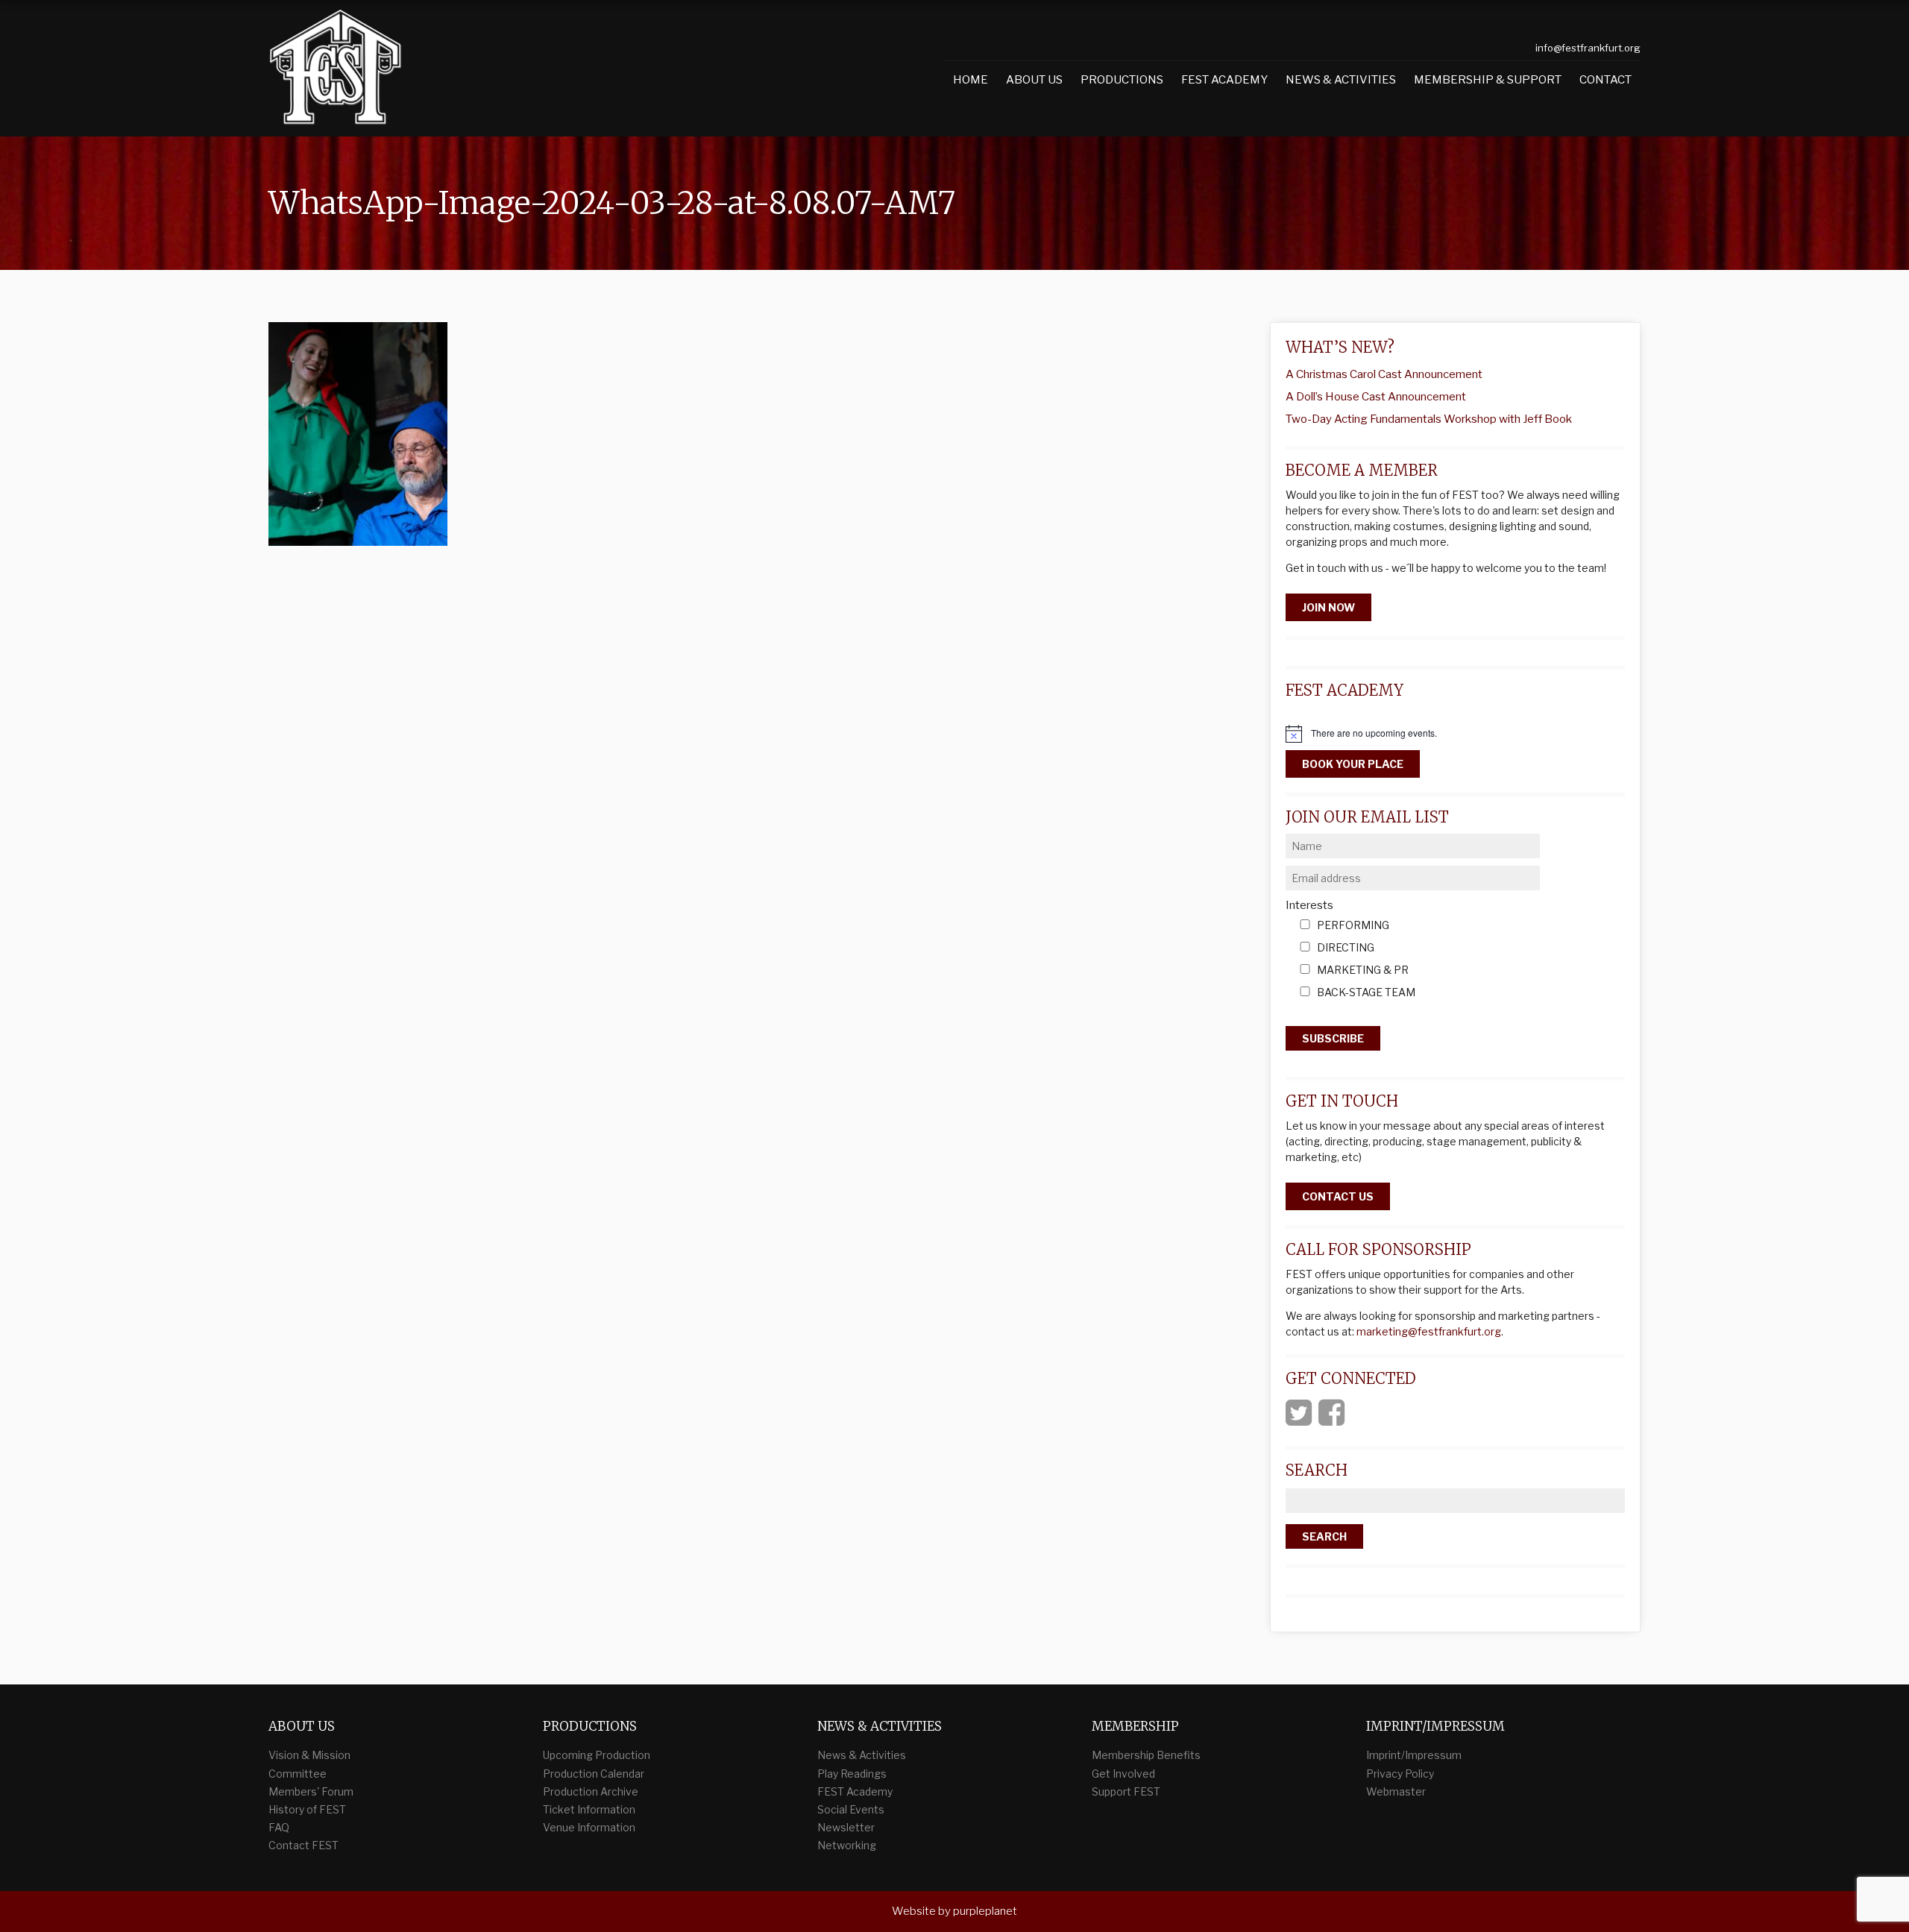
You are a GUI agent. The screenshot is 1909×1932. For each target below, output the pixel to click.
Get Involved (1123, 1774)
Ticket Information (589, 1809)
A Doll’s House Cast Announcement (1376, 397)
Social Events (851, 1809)
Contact (1605, 80)
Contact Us (1338, 1196)
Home (971, 80)
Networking (847, 1845)
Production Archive (591, 1791)
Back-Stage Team (1366, 993)
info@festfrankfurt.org (1588, 48)
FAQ (279, 1827)
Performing (1353, 926)
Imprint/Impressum (1414, 1755)
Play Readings (852, 1774)
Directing (1346, 948)
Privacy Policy (1400, 1774)
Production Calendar (594, 1774)
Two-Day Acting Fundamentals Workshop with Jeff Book (1429, 419)
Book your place (1353, 764)
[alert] (1455, 734)
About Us (1034, 80)
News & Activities (1341, 80)
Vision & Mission (309, 1755)
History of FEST (307, 1809)
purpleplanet (985, 1911)
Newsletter (846, 1827)
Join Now (1328, 607)
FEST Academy (1224, 80)
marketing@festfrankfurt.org (1429, 1331)
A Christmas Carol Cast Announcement (1384, 374)
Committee (298, 1774)
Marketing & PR (1363, 970)
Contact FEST (304, 1845)
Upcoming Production (597, 1755)
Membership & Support (1488, 80)
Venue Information (589, 1827)
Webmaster (1396, 1791)
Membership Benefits (1146, 1755)
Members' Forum (311, 1791)
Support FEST (1126, 1791)
